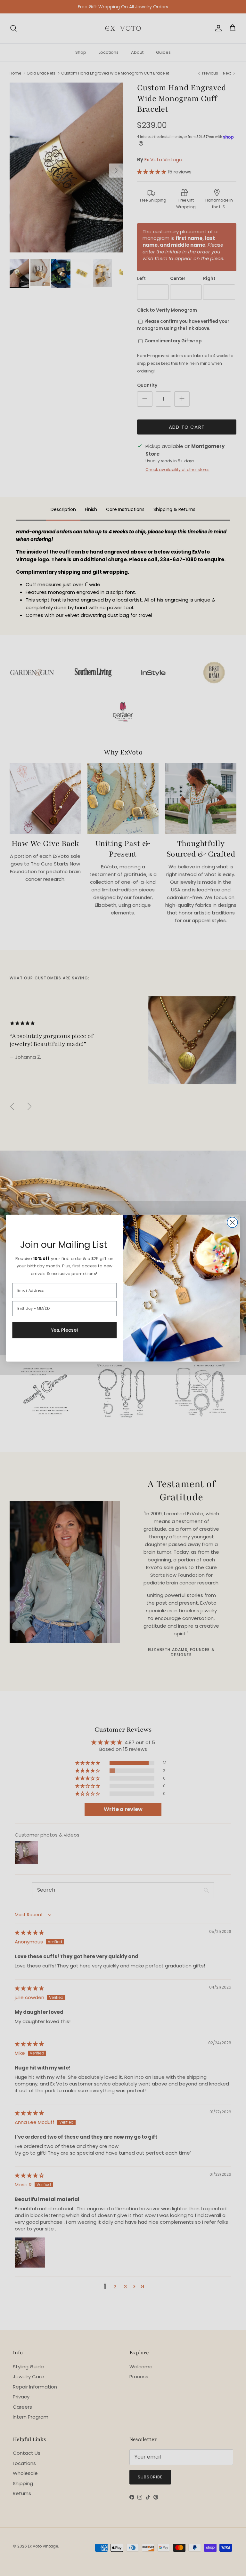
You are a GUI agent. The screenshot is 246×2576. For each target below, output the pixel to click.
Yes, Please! (65, 1330)
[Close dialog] (232, 1222)
